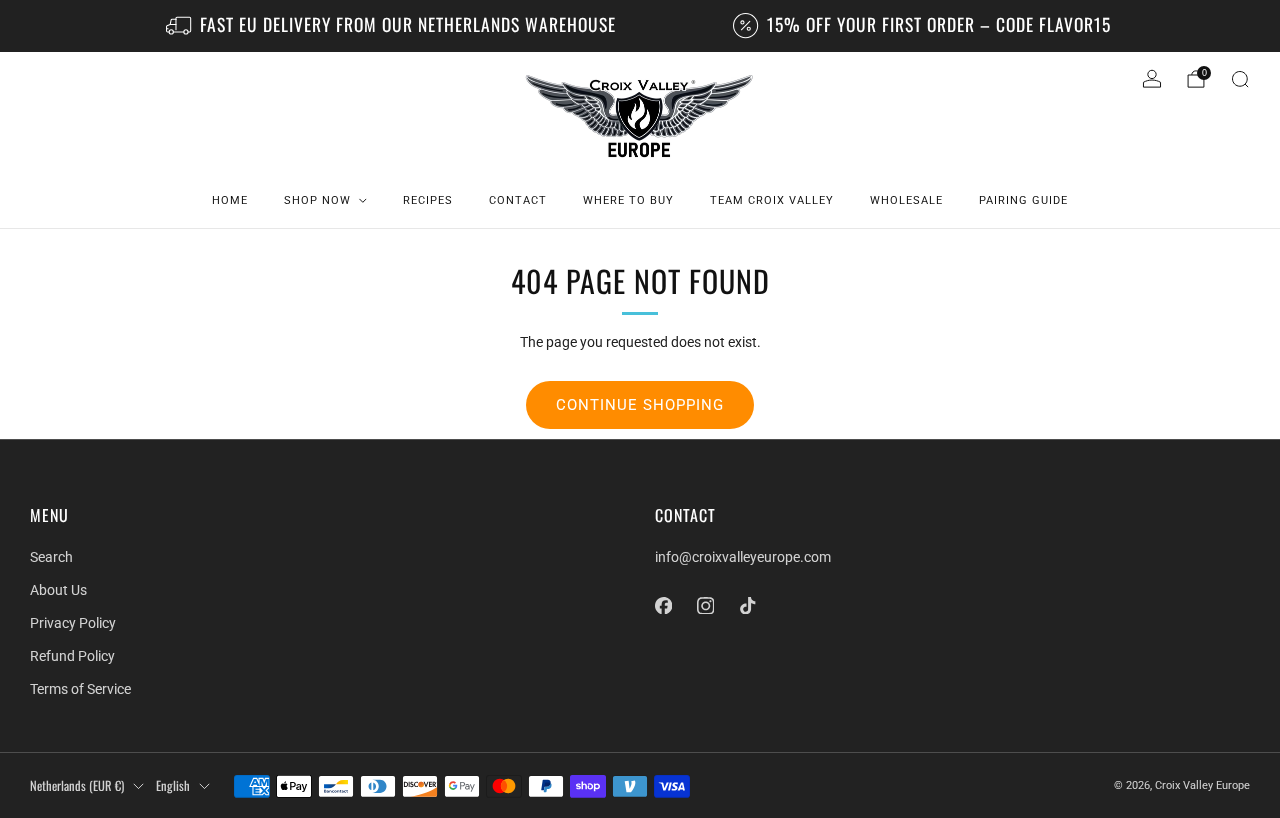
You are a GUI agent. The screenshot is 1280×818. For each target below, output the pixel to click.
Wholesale (906, 200)
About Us (58, 590)
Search (51, 557)
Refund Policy (72, 656)
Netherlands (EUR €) (77, 785)
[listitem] (392, 26)
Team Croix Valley (772, 200)
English (173, 785)
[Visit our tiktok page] (747, 605)
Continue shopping (640, 405)
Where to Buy (628, 200)
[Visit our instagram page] (705, 605)
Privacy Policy (73, 623)
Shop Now (317, 200)
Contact (518, 200)
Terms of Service (80, 689)
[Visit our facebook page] (663, 605)
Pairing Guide (1023, 200)
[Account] (1152, 79)
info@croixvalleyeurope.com (743, 557)
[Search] (1240, 79)
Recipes (428, 200)
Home (230, 200)
